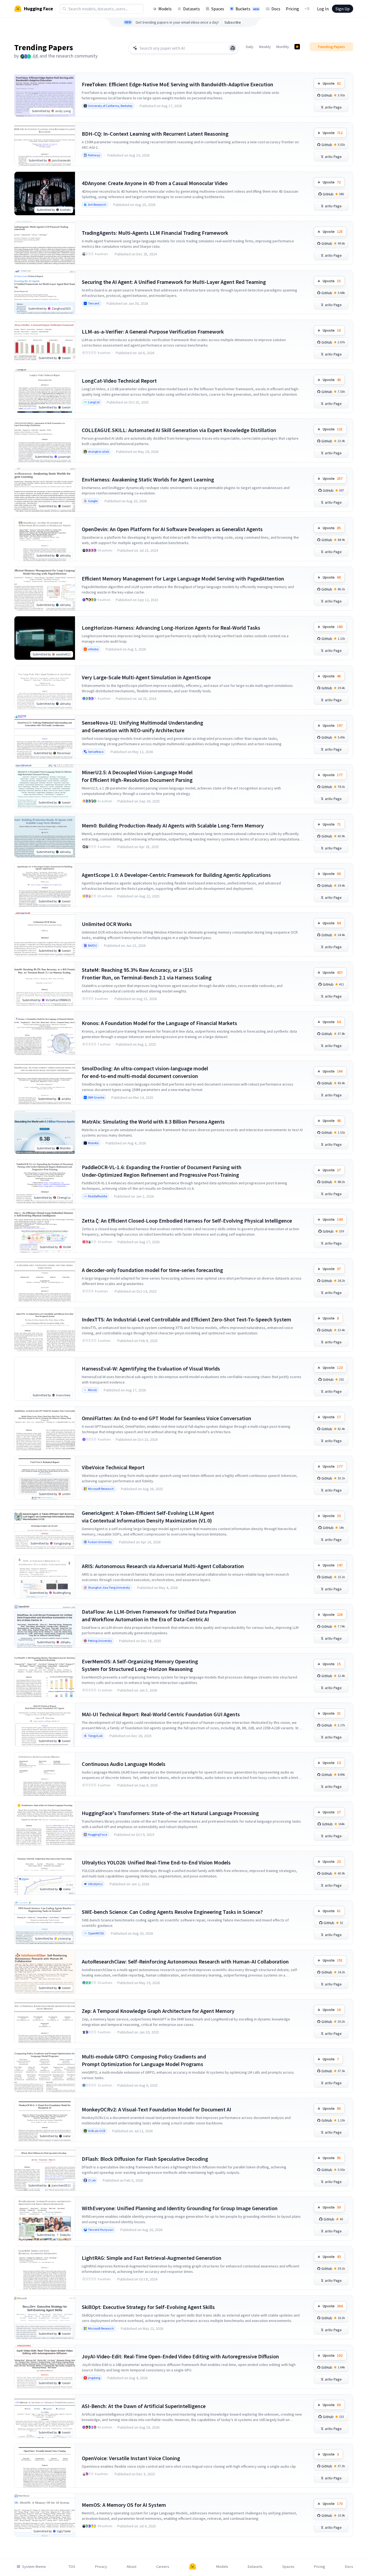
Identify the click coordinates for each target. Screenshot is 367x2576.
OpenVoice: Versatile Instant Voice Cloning (131, 2458)
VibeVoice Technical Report (113, 1467)
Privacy (101, 2567)
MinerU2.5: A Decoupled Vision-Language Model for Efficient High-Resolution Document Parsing (137, 776)
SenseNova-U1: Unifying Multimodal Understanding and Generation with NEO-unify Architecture (142, 726)
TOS (72, 2567)
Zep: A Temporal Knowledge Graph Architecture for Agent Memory (158, 2011)
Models (165, 9)
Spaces (218, 9)
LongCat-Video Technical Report (119, 381)
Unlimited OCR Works (107, 924)
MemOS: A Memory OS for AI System (124, 2505)
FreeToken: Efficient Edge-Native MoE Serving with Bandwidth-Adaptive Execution (178, 84)
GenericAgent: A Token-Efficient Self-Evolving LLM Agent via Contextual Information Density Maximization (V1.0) (148, 1517)
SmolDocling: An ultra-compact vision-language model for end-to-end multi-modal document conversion (145, 1072)
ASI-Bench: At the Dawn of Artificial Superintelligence (144, 2406)
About (131, 2567)
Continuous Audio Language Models (124, 1764)
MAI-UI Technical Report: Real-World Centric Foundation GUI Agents (161, 1714)
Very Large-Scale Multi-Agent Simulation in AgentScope (146, 677)
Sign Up (343, 9)
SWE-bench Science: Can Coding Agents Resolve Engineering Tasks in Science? (172, 1912)
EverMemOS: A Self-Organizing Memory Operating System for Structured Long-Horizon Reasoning (140, 1665)
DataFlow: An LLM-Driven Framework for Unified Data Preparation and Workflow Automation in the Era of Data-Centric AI (159, 1615)
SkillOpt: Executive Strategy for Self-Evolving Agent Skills (148, 2307)
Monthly (283, 47)
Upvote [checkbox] (332, 83)
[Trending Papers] (297, 47)
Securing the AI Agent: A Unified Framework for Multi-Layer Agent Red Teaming (174, 282)
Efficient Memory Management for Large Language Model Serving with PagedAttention (183, 578)
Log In (323, 9)
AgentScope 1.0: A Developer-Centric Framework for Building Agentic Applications (176, 875)
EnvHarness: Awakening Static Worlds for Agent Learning (148, 479)
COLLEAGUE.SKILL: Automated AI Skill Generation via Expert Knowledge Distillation (179, 430)
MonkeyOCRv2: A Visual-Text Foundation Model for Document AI (156, 2109)
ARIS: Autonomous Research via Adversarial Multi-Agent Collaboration (163, 1566)
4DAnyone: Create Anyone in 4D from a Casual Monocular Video (155, 183)
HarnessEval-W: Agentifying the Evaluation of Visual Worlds (151, 1368)
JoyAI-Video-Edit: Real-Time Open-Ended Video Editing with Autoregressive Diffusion (180, 2356)
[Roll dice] (233, 48)
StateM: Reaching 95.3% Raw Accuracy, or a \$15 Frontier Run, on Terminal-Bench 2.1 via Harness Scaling (147, 974)
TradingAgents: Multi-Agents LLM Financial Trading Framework (155, 233)
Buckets (247, 9)
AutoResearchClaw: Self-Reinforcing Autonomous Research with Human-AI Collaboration (185, 1961)
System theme (34, 2567)
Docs (276, 9)
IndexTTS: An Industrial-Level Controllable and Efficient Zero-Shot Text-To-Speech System (186, 1319)
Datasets (192, 9)
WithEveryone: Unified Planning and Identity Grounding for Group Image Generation (180, 2208)
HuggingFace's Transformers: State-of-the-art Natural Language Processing (170, 1813)
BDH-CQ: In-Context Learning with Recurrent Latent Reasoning (155, 134)
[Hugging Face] (193, 2567)
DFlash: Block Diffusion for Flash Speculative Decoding (145, 2159)
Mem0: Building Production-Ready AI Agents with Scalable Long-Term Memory (173, 825)
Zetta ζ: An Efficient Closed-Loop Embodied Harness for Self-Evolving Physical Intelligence (187, 1221)
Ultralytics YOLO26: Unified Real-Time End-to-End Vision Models (156, 1862)
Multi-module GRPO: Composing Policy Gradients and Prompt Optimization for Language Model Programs (144, 2060)
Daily (250, 47)
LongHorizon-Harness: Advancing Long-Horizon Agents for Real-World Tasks (171, 628)
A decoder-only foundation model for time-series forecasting (152, 1270)
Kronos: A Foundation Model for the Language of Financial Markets (159, 1023)
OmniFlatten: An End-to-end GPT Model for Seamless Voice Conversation (167, 1418)
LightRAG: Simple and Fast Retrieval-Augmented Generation (152, 2258)
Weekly (265, 47)
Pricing (292, 9)
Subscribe (233, 22)
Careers (163, 2567)
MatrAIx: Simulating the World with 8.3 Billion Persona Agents (153, 1122)
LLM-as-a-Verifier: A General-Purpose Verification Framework (153, 331)
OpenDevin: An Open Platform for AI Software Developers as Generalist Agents (172, 529)
